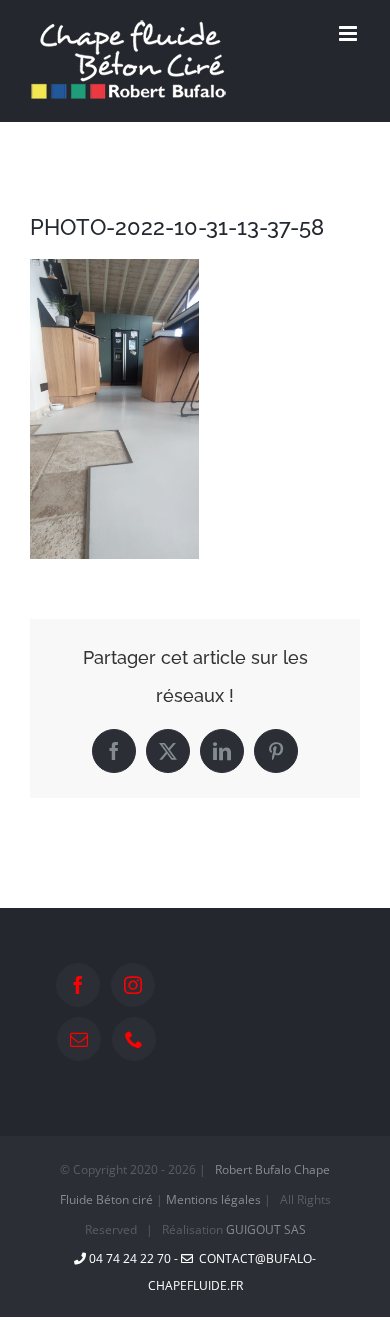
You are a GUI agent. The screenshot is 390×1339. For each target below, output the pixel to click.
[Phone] (134, 1039)
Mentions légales (213, 1199)
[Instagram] (133, 985)
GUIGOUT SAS (266, 1229)
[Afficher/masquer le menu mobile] (349, 33)
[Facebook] (78, 985)
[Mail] (79, 1039)
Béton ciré (124, 1199)
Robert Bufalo (253, 1169)
